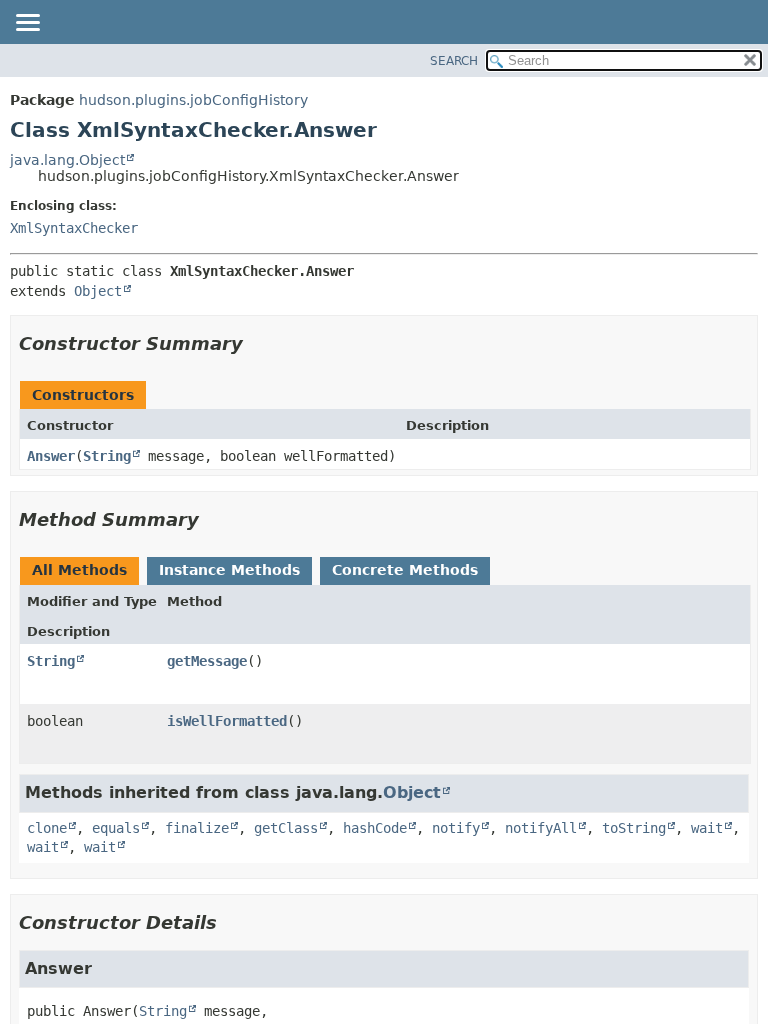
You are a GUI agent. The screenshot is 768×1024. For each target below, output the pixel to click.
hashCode (375, 828)
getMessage (207, 661)
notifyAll (541, 828)
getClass (286, 828)
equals (116, 828)
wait (707, 828)
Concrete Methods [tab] (405, 570)
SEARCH (454, 61)
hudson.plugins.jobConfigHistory (193, 100)
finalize (197, 828)
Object (98, 291)
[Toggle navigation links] (27, 24)
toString (634, 828)
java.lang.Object (67, 160)
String (107, 456)
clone (47, 828)
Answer (51, 456)
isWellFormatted (227, 721)
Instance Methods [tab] (229, 570)
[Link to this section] (257, 343)
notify (456, 828)
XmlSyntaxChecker (74, 228)
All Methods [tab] (79, 570)
